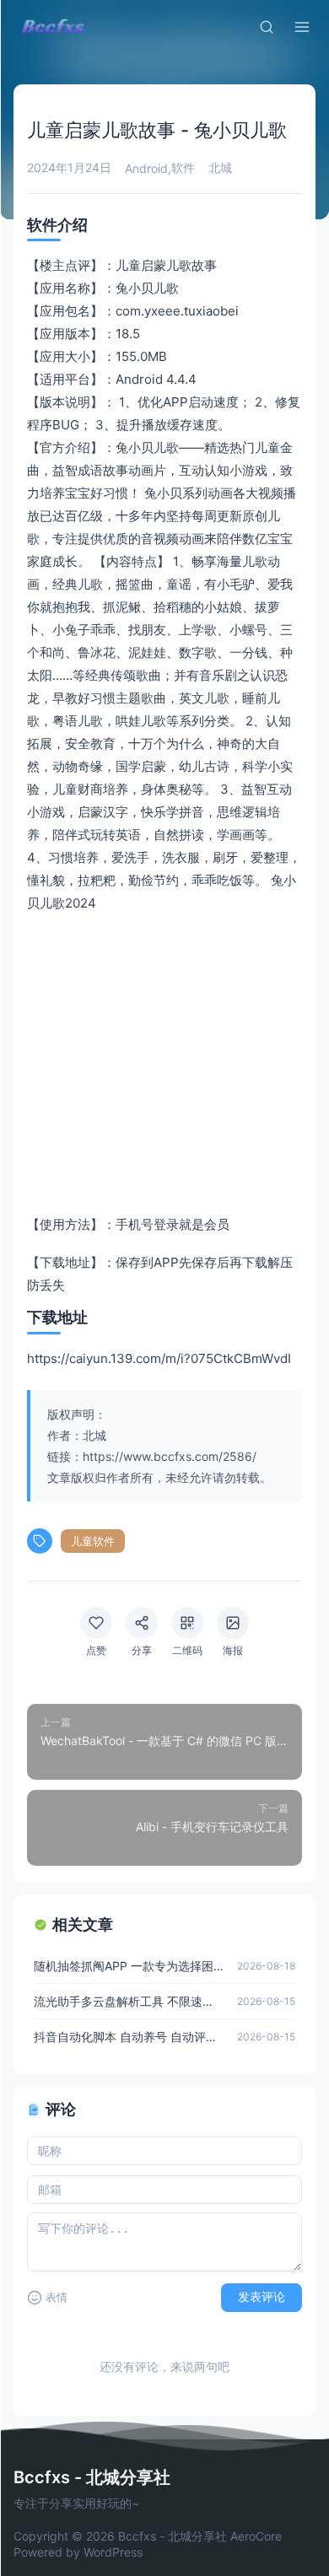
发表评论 (262, 2297)
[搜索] (267, 27)
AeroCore (256, 2536)
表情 (57, 2297)
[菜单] (302, 27)
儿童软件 (93, 1541)
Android (146, 168)
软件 (183, 167)
